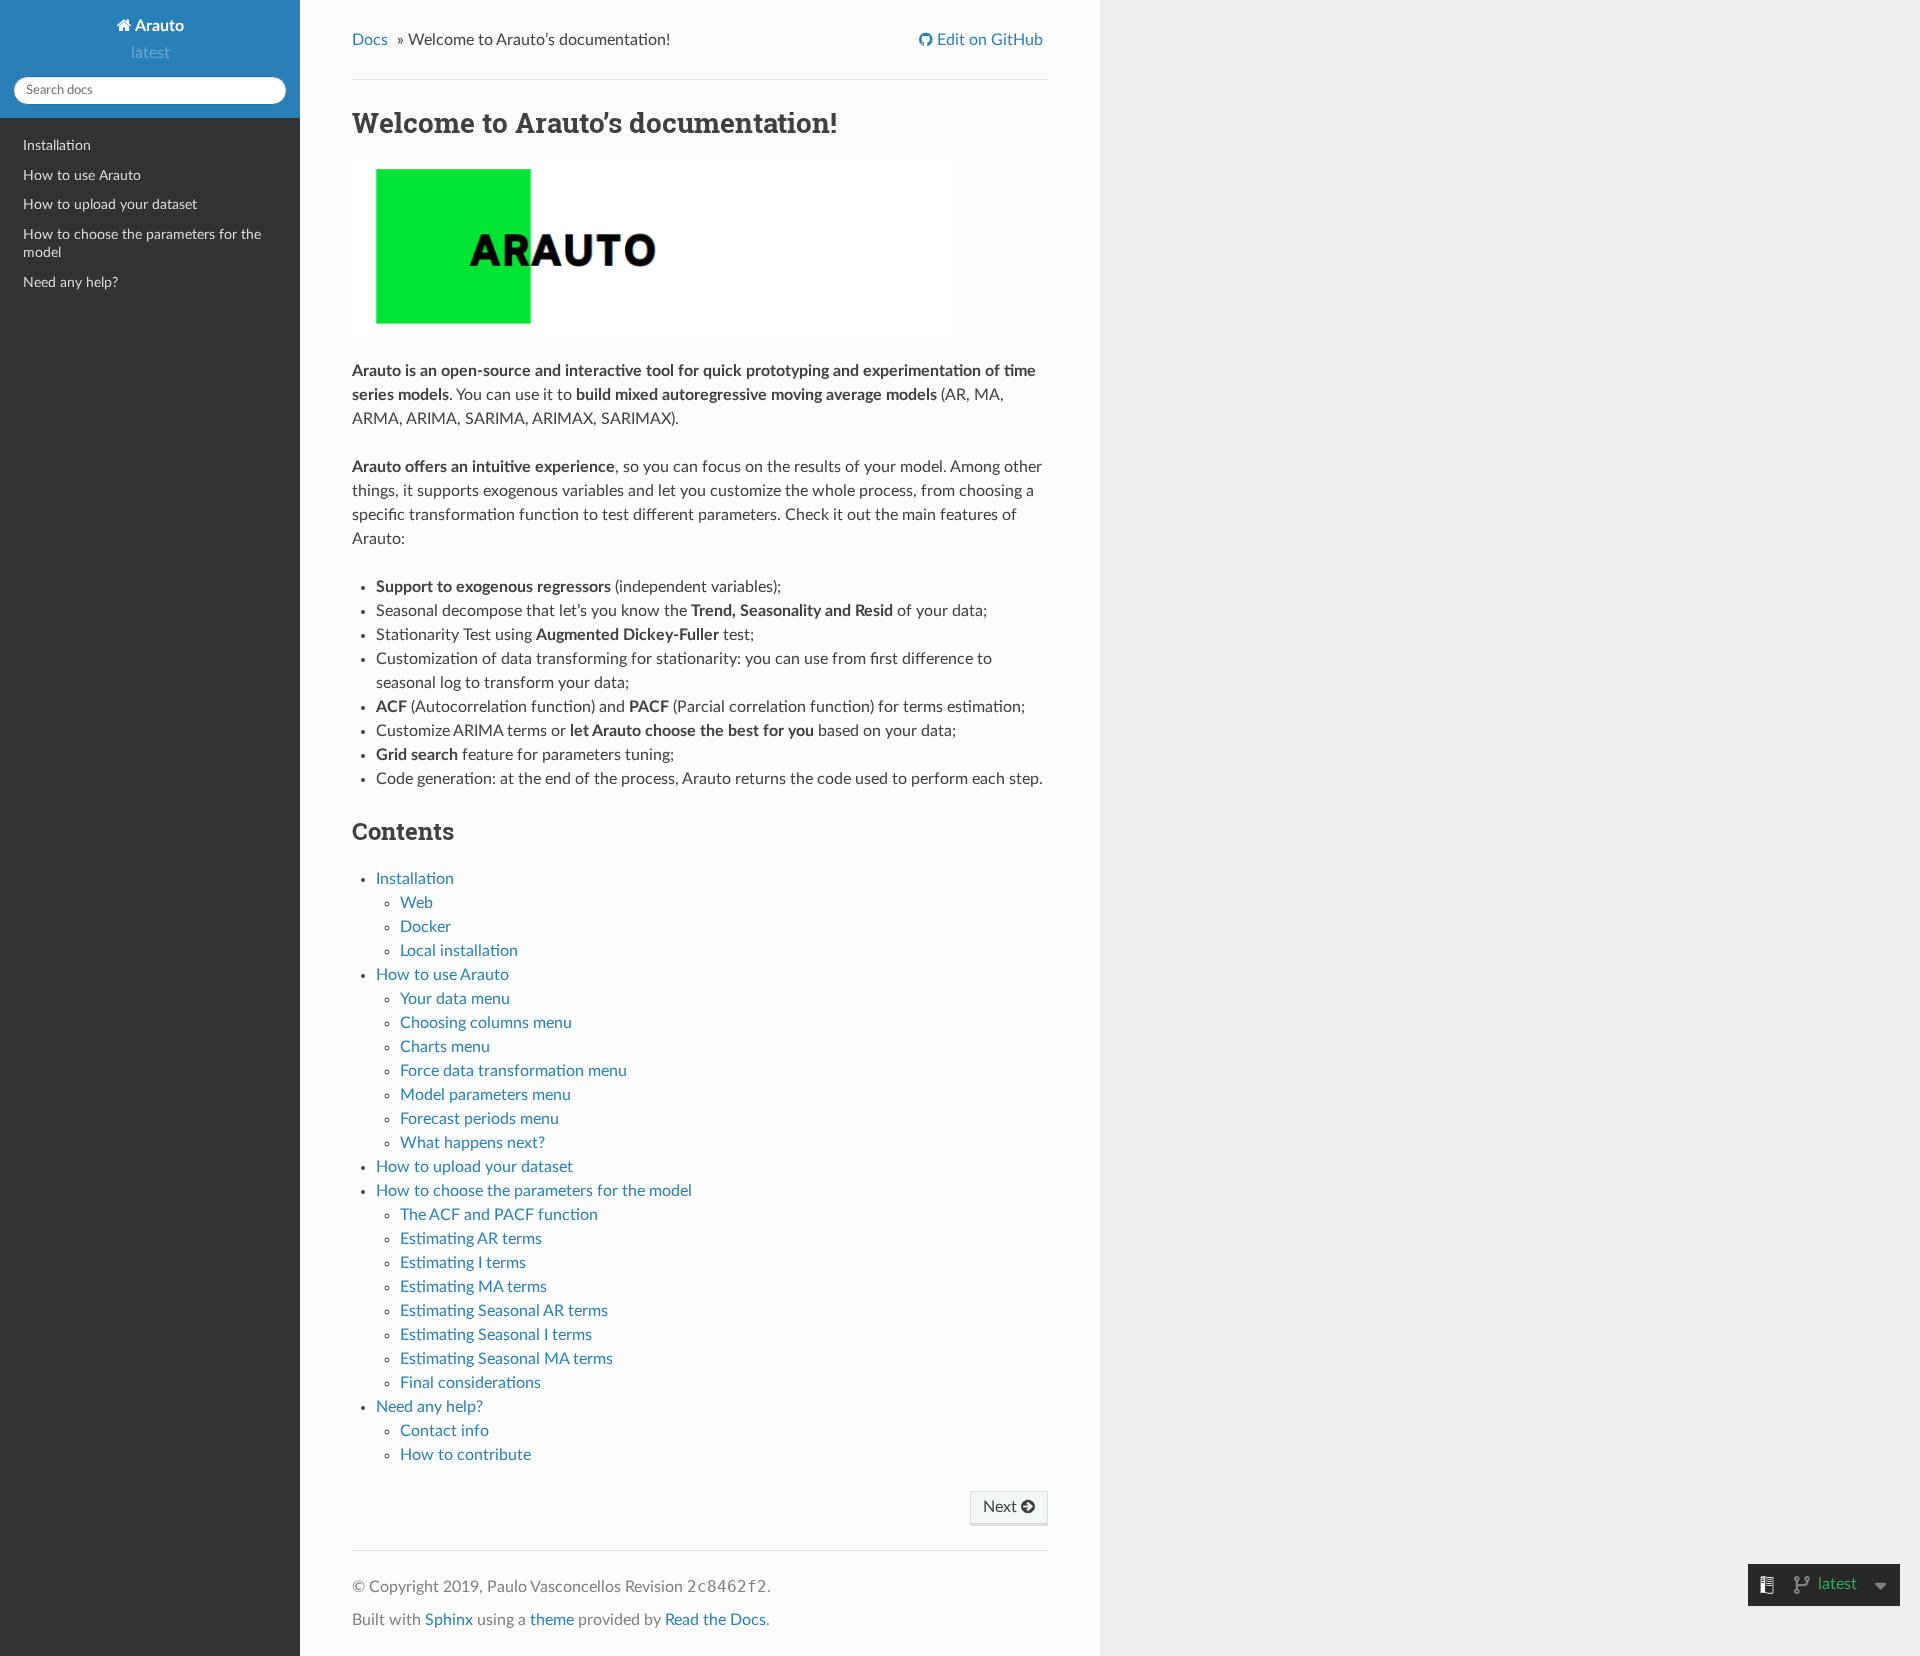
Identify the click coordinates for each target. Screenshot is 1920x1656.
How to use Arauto (82, 175)
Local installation (459, 951)
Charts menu (445, 1047)
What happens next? (472, 1143)
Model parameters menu (485, 1095)
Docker (425, 927)
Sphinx (449, 1620)
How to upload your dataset (110, 204)
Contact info (444, 1431)
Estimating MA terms (473, 1287)
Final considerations (470, 1383)
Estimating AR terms (471, 1239)
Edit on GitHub (988, 40)
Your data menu (455, 999)
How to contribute (465, 1455)
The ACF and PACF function (499, 1215)
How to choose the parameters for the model (142, 243)
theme (552, 1620)
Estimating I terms (463, 1263)
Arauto (158, 26)
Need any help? (70, 282)
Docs (370, 40)
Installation (57, 145)
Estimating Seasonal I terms (496, 1335)
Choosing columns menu (486, 1023)
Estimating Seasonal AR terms (504, 1311)
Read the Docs (715, 1620)
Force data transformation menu (513, 1071)
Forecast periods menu (479, 1119)
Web (416, 903)
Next (1002, 1507)
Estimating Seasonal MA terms (506, 1359)
